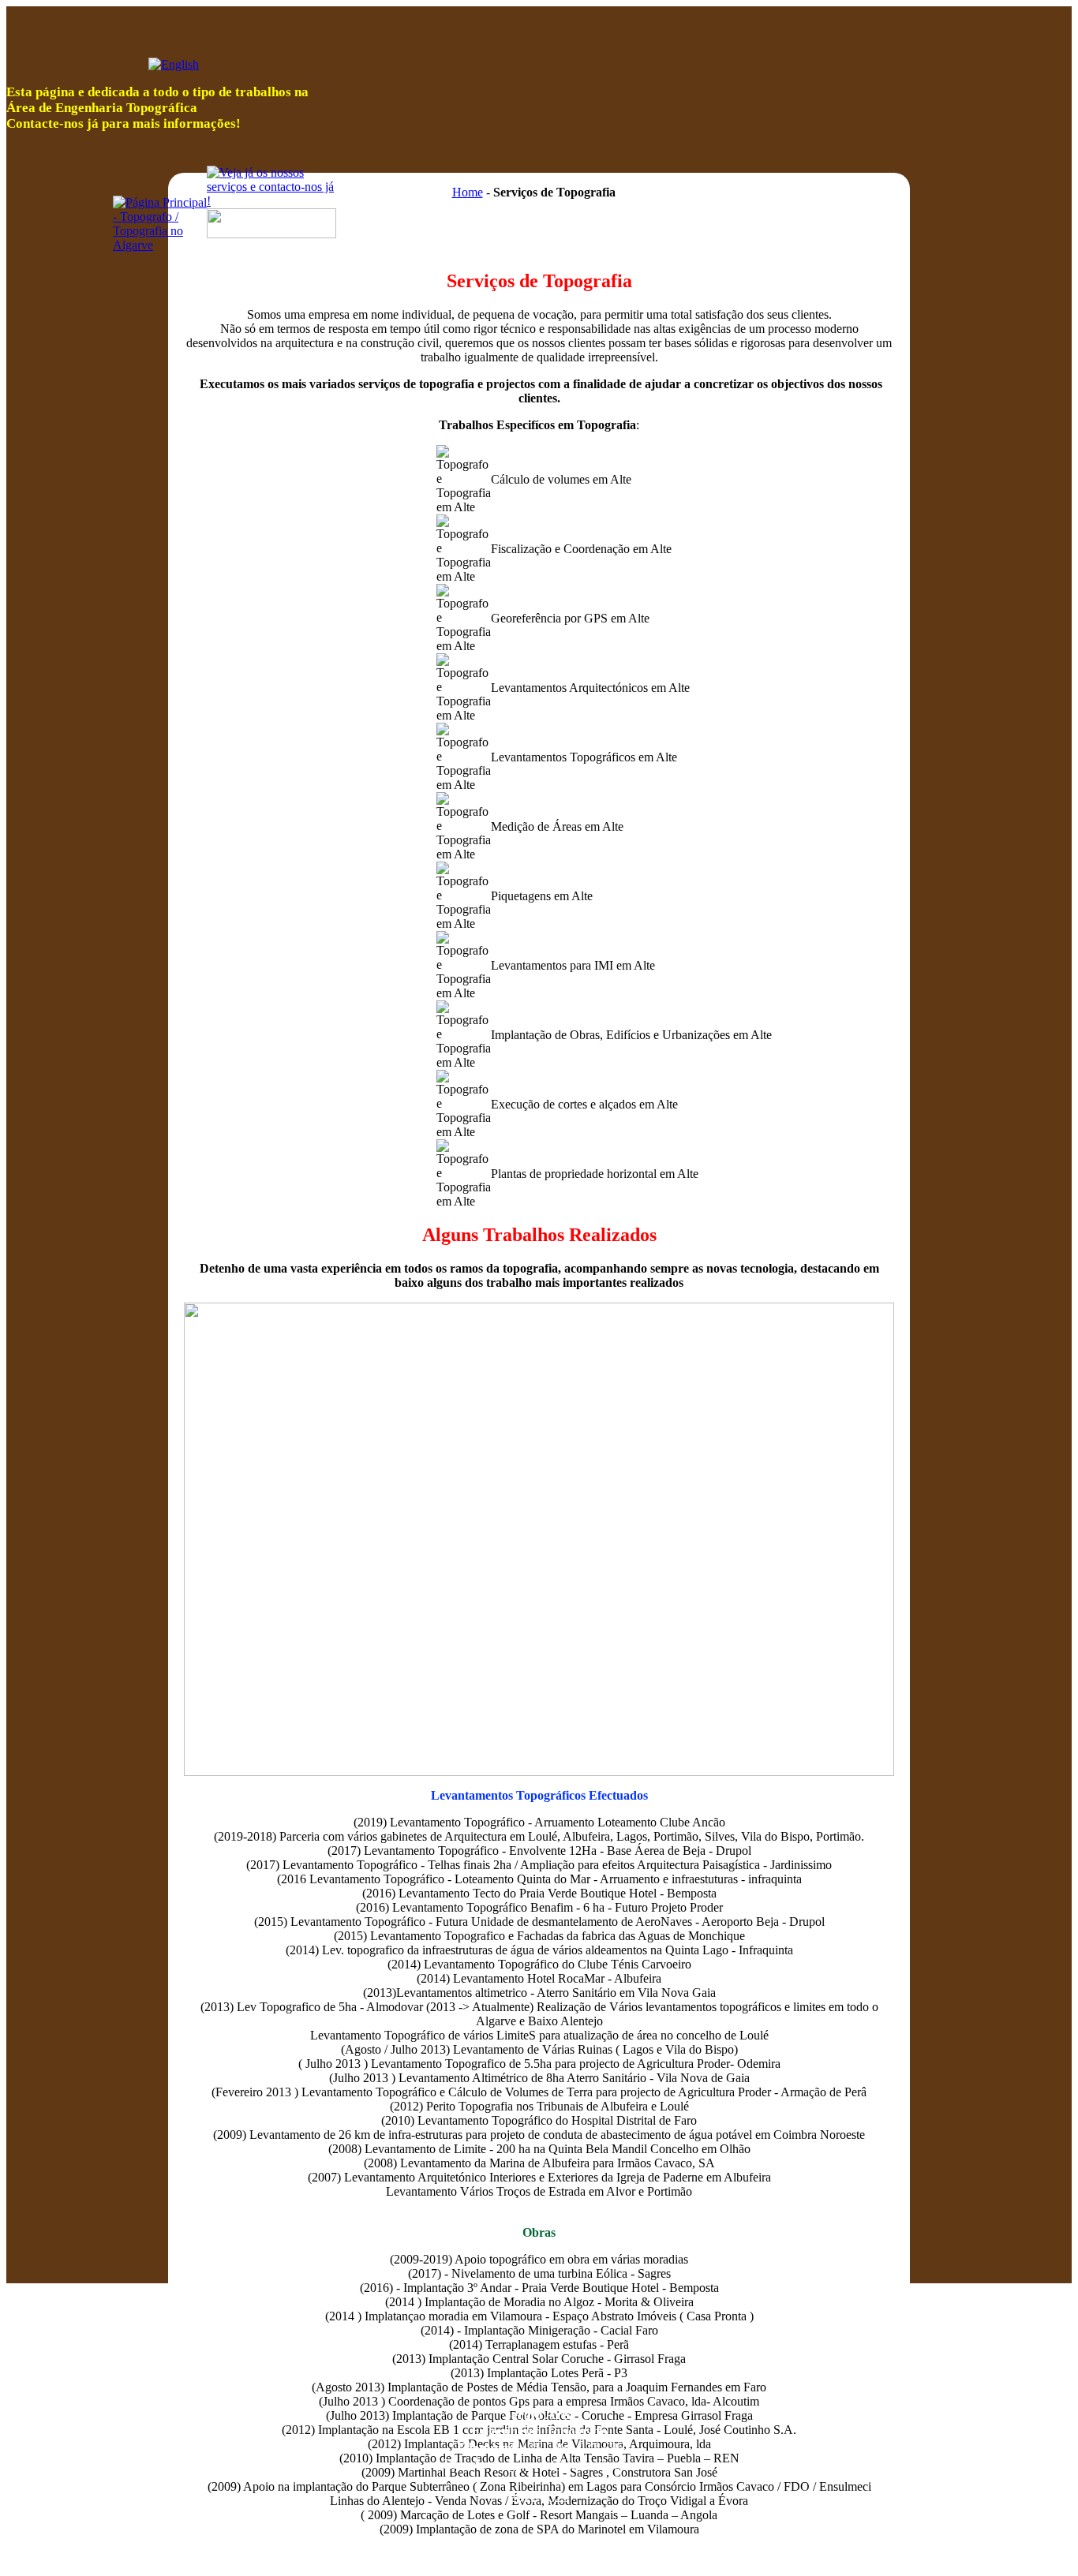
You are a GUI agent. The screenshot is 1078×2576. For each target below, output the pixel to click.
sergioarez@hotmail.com (563, 2464)
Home (468, 192)
